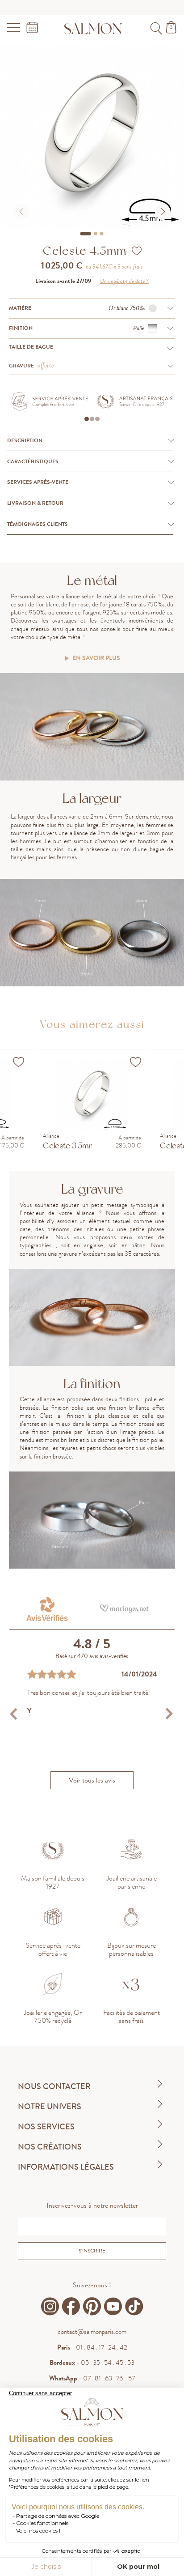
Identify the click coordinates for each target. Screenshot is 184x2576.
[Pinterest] (92, 2307)
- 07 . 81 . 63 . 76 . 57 (92, 2378)
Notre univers (50, 2107)
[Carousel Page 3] (102, 234)
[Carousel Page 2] (96, 234)
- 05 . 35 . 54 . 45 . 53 (92, 2363)
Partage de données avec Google (58, 2516)
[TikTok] (134, 2307)
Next (169, 1714)
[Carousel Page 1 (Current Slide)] (86, 234)
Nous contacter (54, 2086)
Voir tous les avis (92, 1780)
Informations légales (66, 2167)
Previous (15, 1714)
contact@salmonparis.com (92, 2332)
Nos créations (50, 2147)
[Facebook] (71, 2307)
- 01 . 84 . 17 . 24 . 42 (92, 2347)
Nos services (46, 2127)
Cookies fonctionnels (42, 2523)
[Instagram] (50, 2307)
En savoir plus (96, 659)
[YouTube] (113, 2307)
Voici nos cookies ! (38, 2531)
